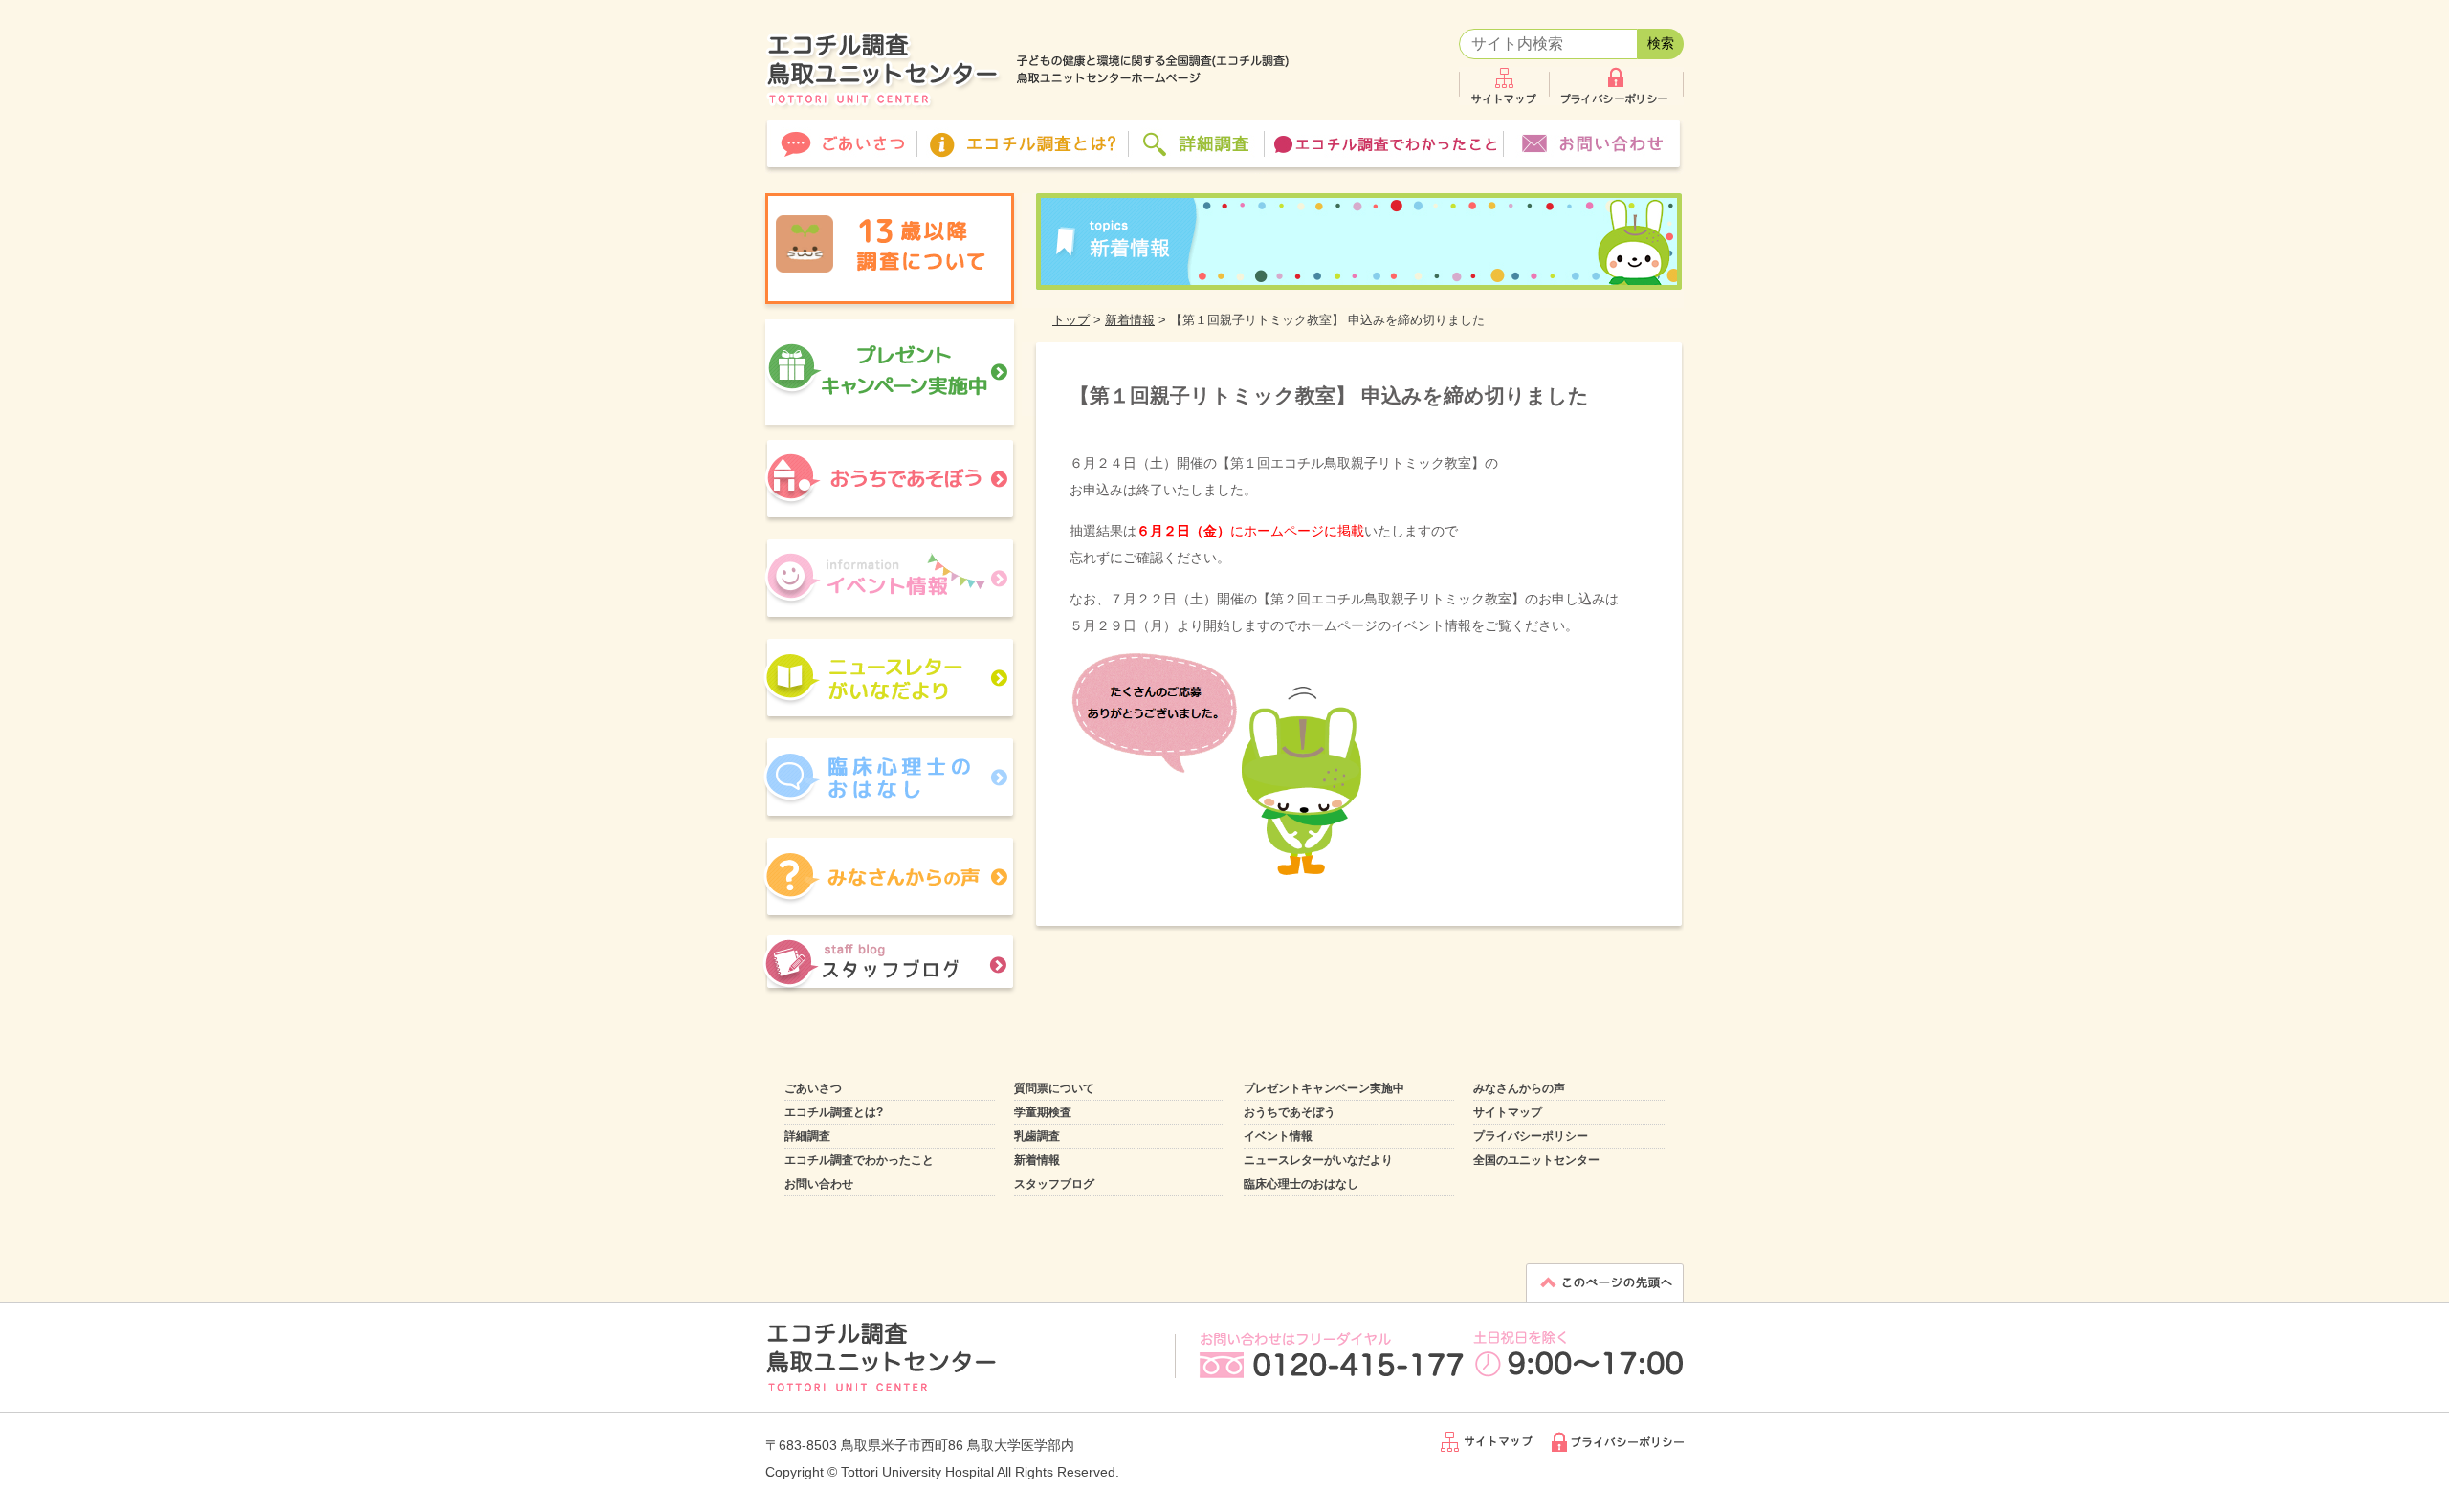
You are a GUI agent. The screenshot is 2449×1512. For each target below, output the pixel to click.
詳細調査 (807, 1136)
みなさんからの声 (1519, 1088)
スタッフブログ (1054, 1184)
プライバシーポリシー (1531, 1136)
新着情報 (1130, 320)
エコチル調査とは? (834, 1112)
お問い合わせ (819, 1184)
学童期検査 (1043, 1112)
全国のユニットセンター (1536, 1160)
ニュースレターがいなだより (1318, 1160)
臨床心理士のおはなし (1301, 1184)
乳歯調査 (1037, 1136)
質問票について (1054, 1088)
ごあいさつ (813, 1088)
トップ (1071, 320)
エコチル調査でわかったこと (859, 1160)
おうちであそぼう (1290, 1112)
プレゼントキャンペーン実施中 (1324, 1088)
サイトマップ (1508, 1112)
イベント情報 (1278, 1136)
